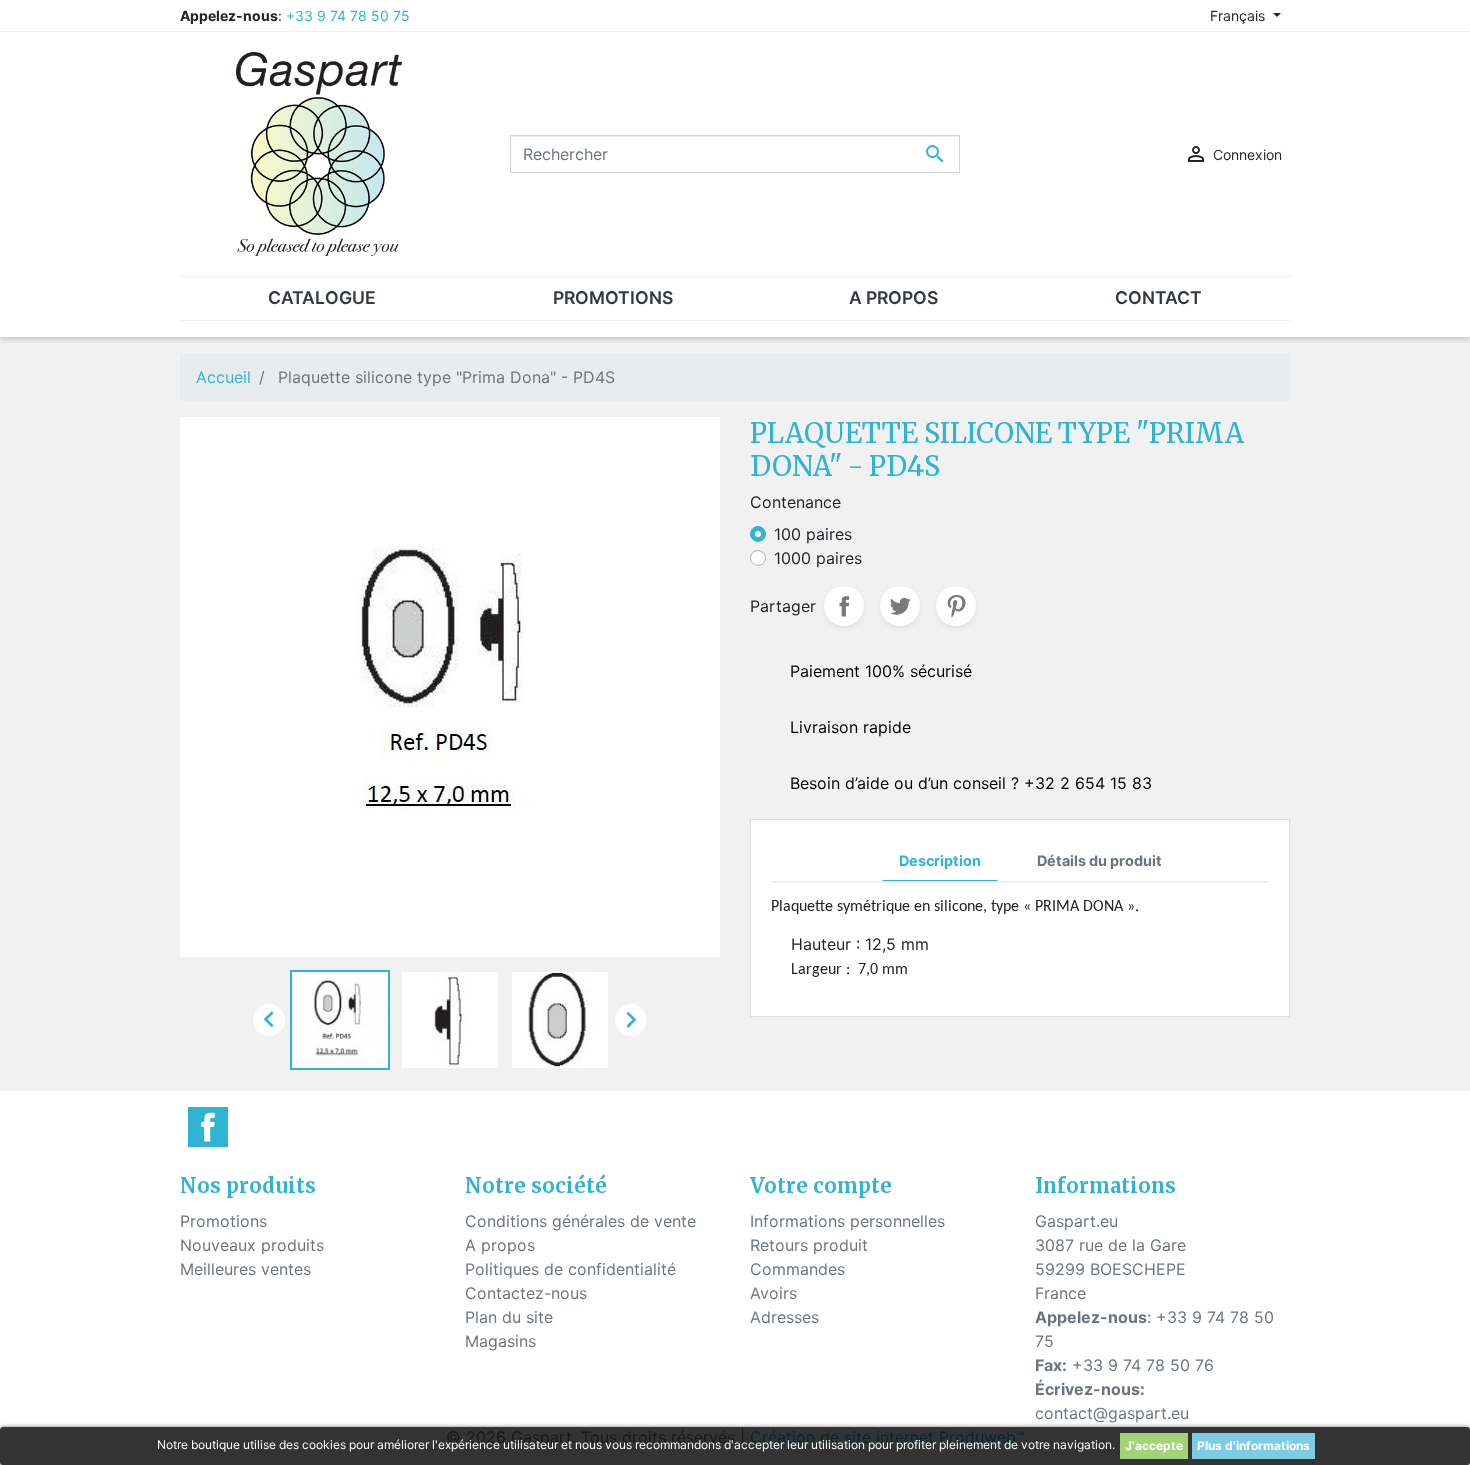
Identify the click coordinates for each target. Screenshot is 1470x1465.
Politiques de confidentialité (570, 1269)
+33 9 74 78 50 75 (348, 15)
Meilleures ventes (245, 1269)
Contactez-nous (526, 1293)
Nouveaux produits (252, 1245)
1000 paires (818, 558)
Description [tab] (940, 860)
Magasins (500, 1341)
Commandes (797, 1269)
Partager (844, 606)
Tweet (900, 606)
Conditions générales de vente (580, 1221)
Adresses (784, 1317)
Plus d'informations (1253, 1445)
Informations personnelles (847, 1221)
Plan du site (509, 1317)
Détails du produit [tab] (1099, 860)
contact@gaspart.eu (1112, 1413)
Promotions (223, 1221)
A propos (500, 1245)
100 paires (813, 534)
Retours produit (809, 1245)
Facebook (208, 1127)
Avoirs (773, 1293)
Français (1239, 15)
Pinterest (956, 606)
